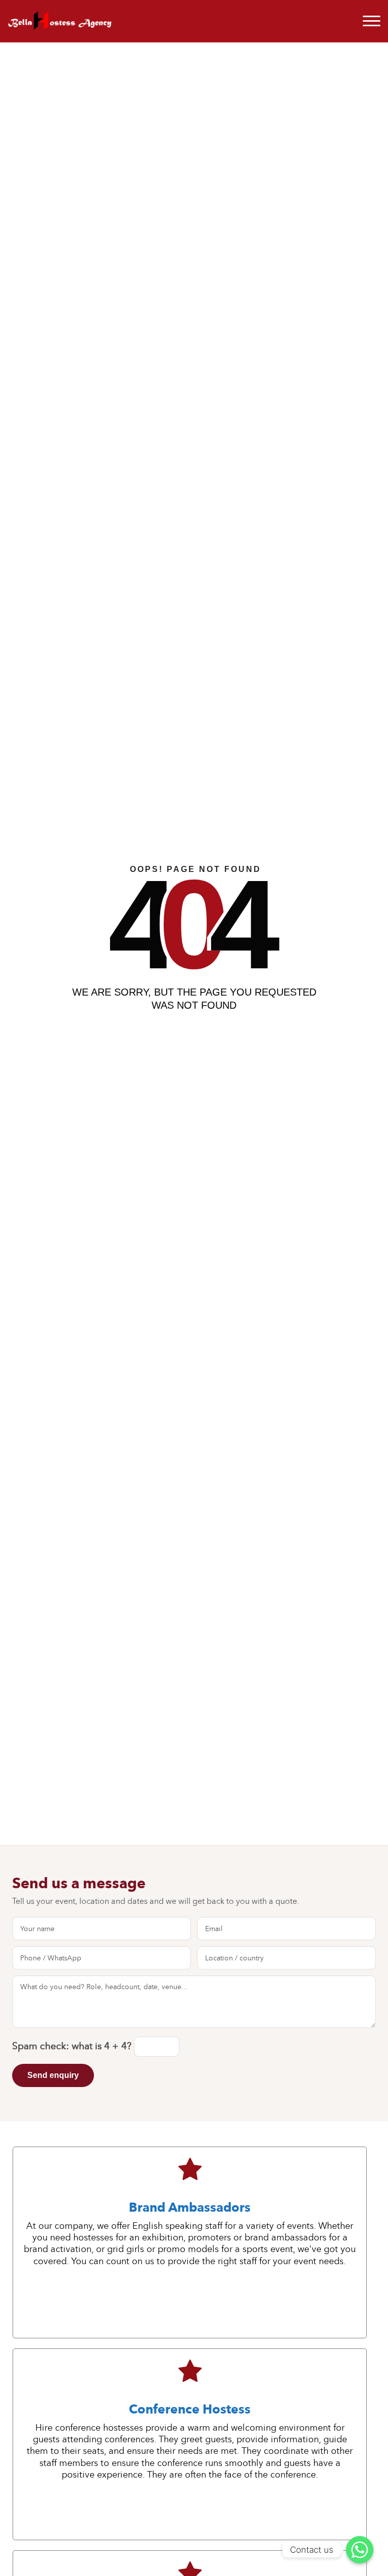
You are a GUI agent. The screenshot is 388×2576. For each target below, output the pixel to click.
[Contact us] (360, 2550)
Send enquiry (53, 2075)
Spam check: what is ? (73, 2046)
